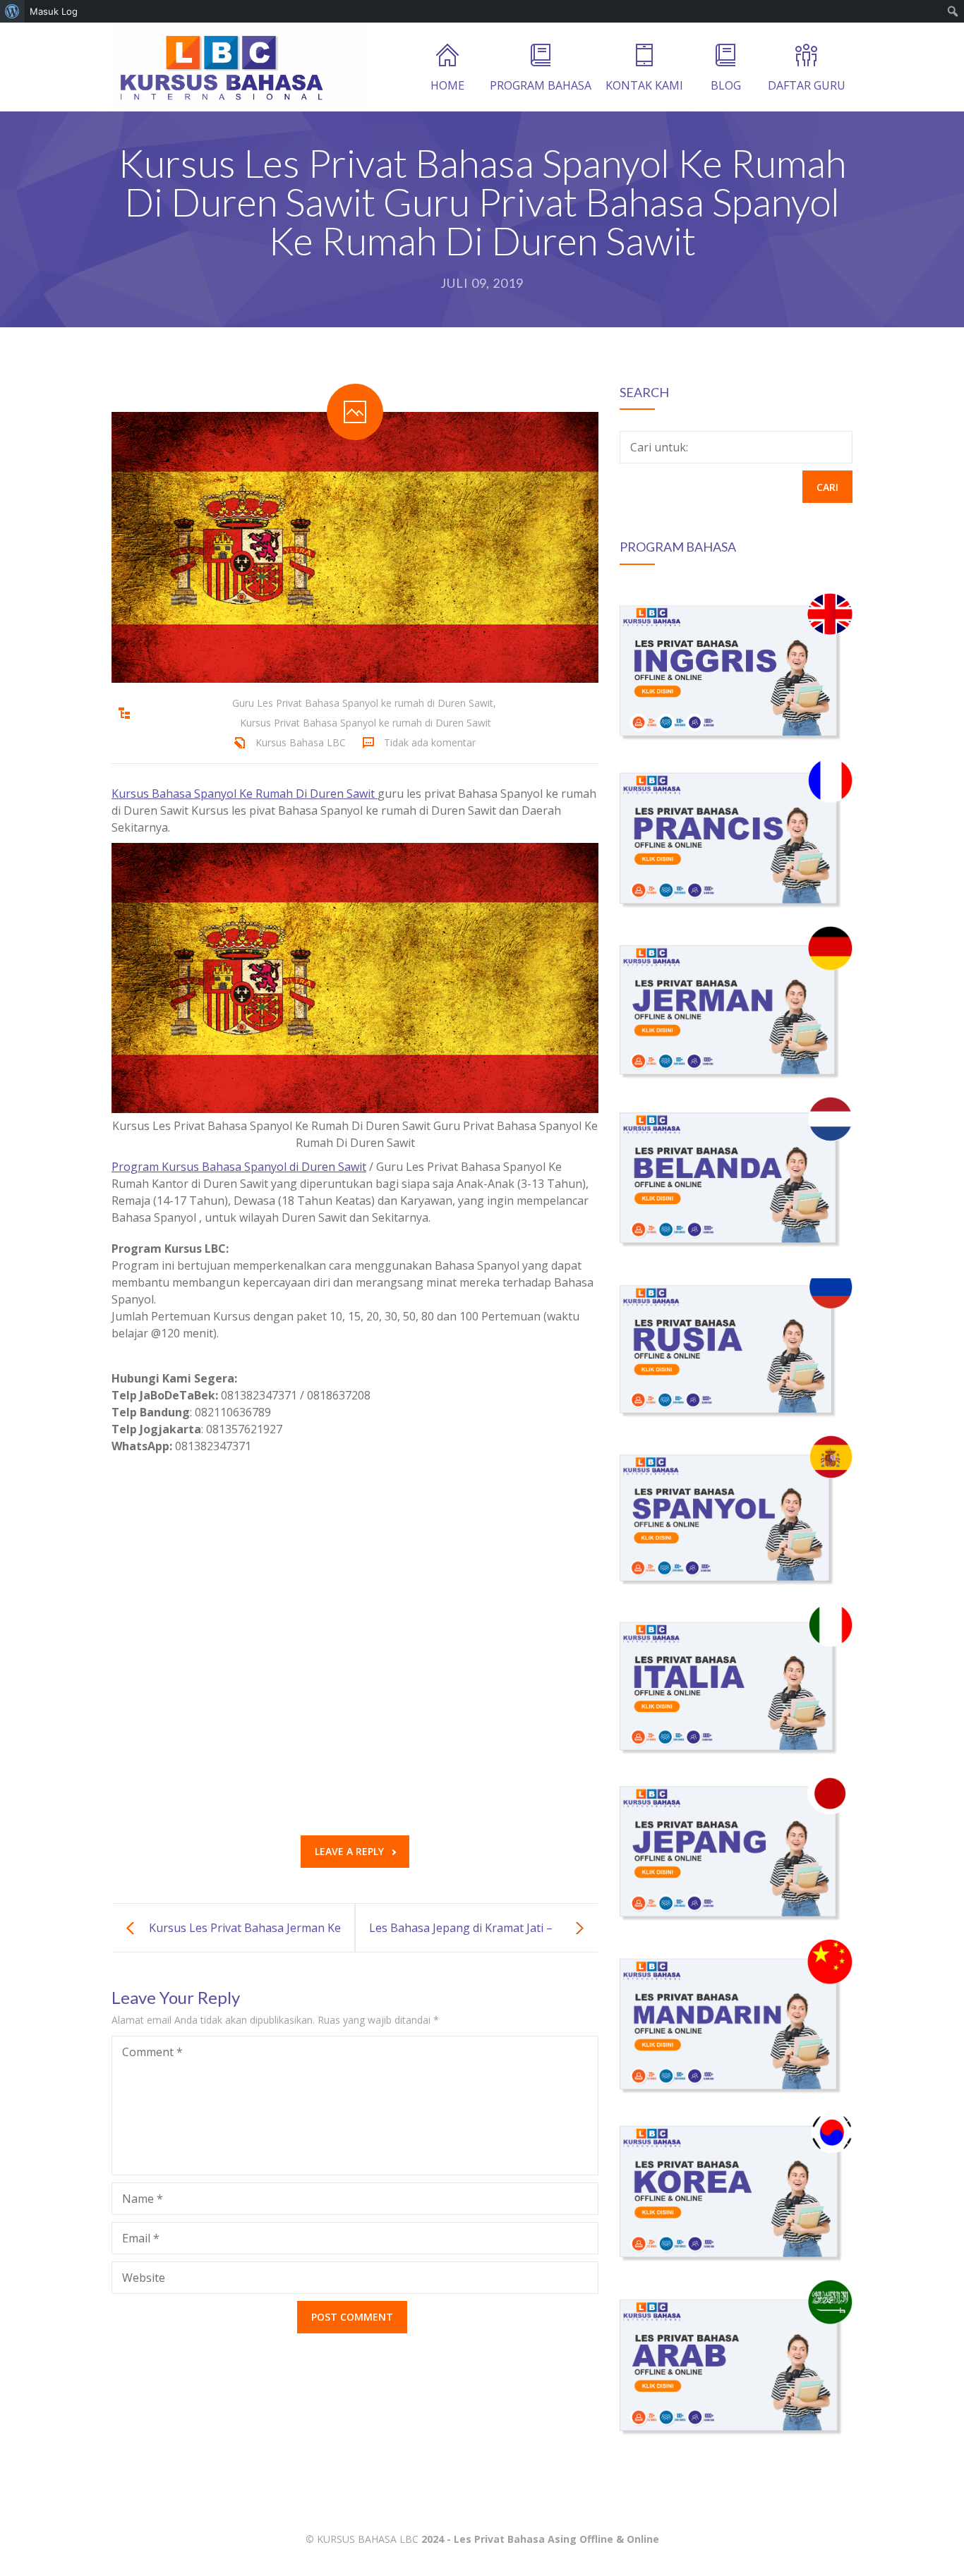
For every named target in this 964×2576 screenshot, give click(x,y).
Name (143, 2199)
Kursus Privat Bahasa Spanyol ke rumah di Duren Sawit (366, 723)
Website (144, 2278)
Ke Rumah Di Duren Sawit (307, 794)
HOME (447, 85)
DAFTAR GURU (807, 85)
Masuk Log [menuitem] (54, 11)
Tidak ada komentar (430, 742)
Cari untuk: (659, 447)
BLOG (726, 85)
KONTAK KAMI (644, 85)
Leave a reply (349, 1851)
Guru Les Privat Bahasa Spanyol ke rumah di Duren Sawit (363, 703)
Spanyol (215, 794)
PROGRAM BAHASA (541, 85)
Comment (152, 2052)
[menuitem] (12, 11)
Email (141, 2238)
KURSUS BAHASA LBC (368, 2539)
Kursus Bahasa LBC (301, 742)
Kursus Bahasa (151, 794)
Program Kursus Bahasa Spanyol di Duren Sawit (239, 1167)
